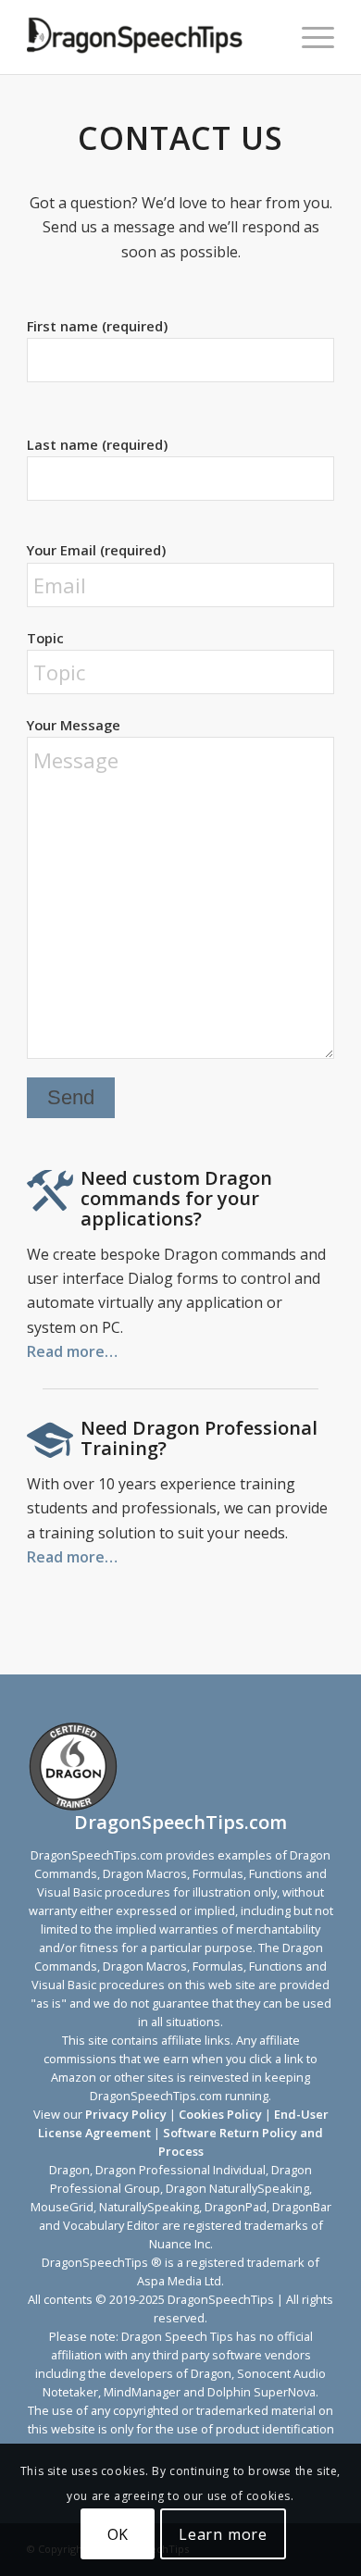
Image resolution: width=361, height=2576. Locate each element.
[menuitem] (309, 37)
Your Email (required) (96, 550)
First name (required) (97, 326)
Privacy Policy (126, 2114)
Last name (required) (97, 444)
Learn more (223, 2534)
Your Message (74, 725)
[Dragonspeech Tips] (149, 37)
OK (118, 2534)
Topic (45, 638)
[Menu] (309, 37)
